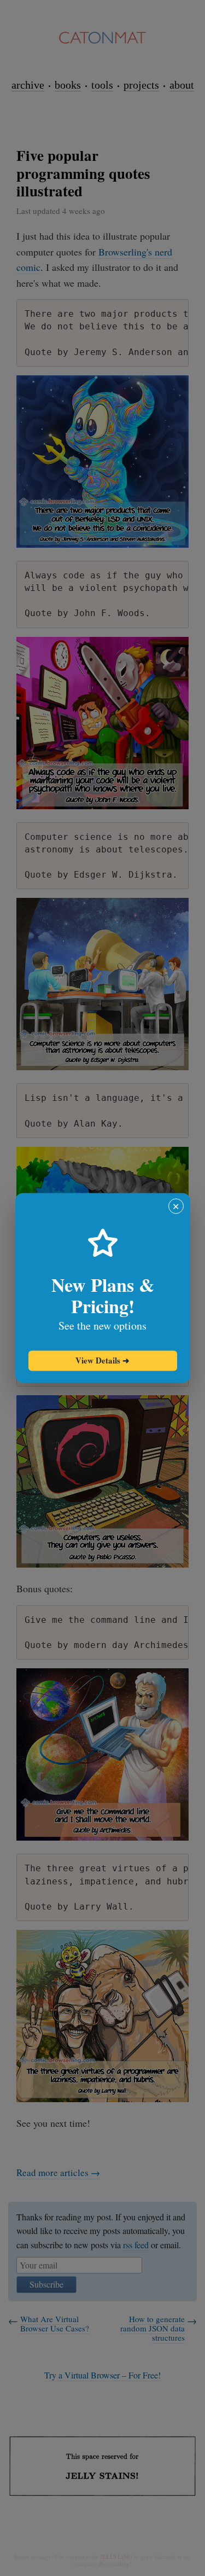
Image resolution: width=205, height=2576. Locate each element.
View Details (102, 1360)
